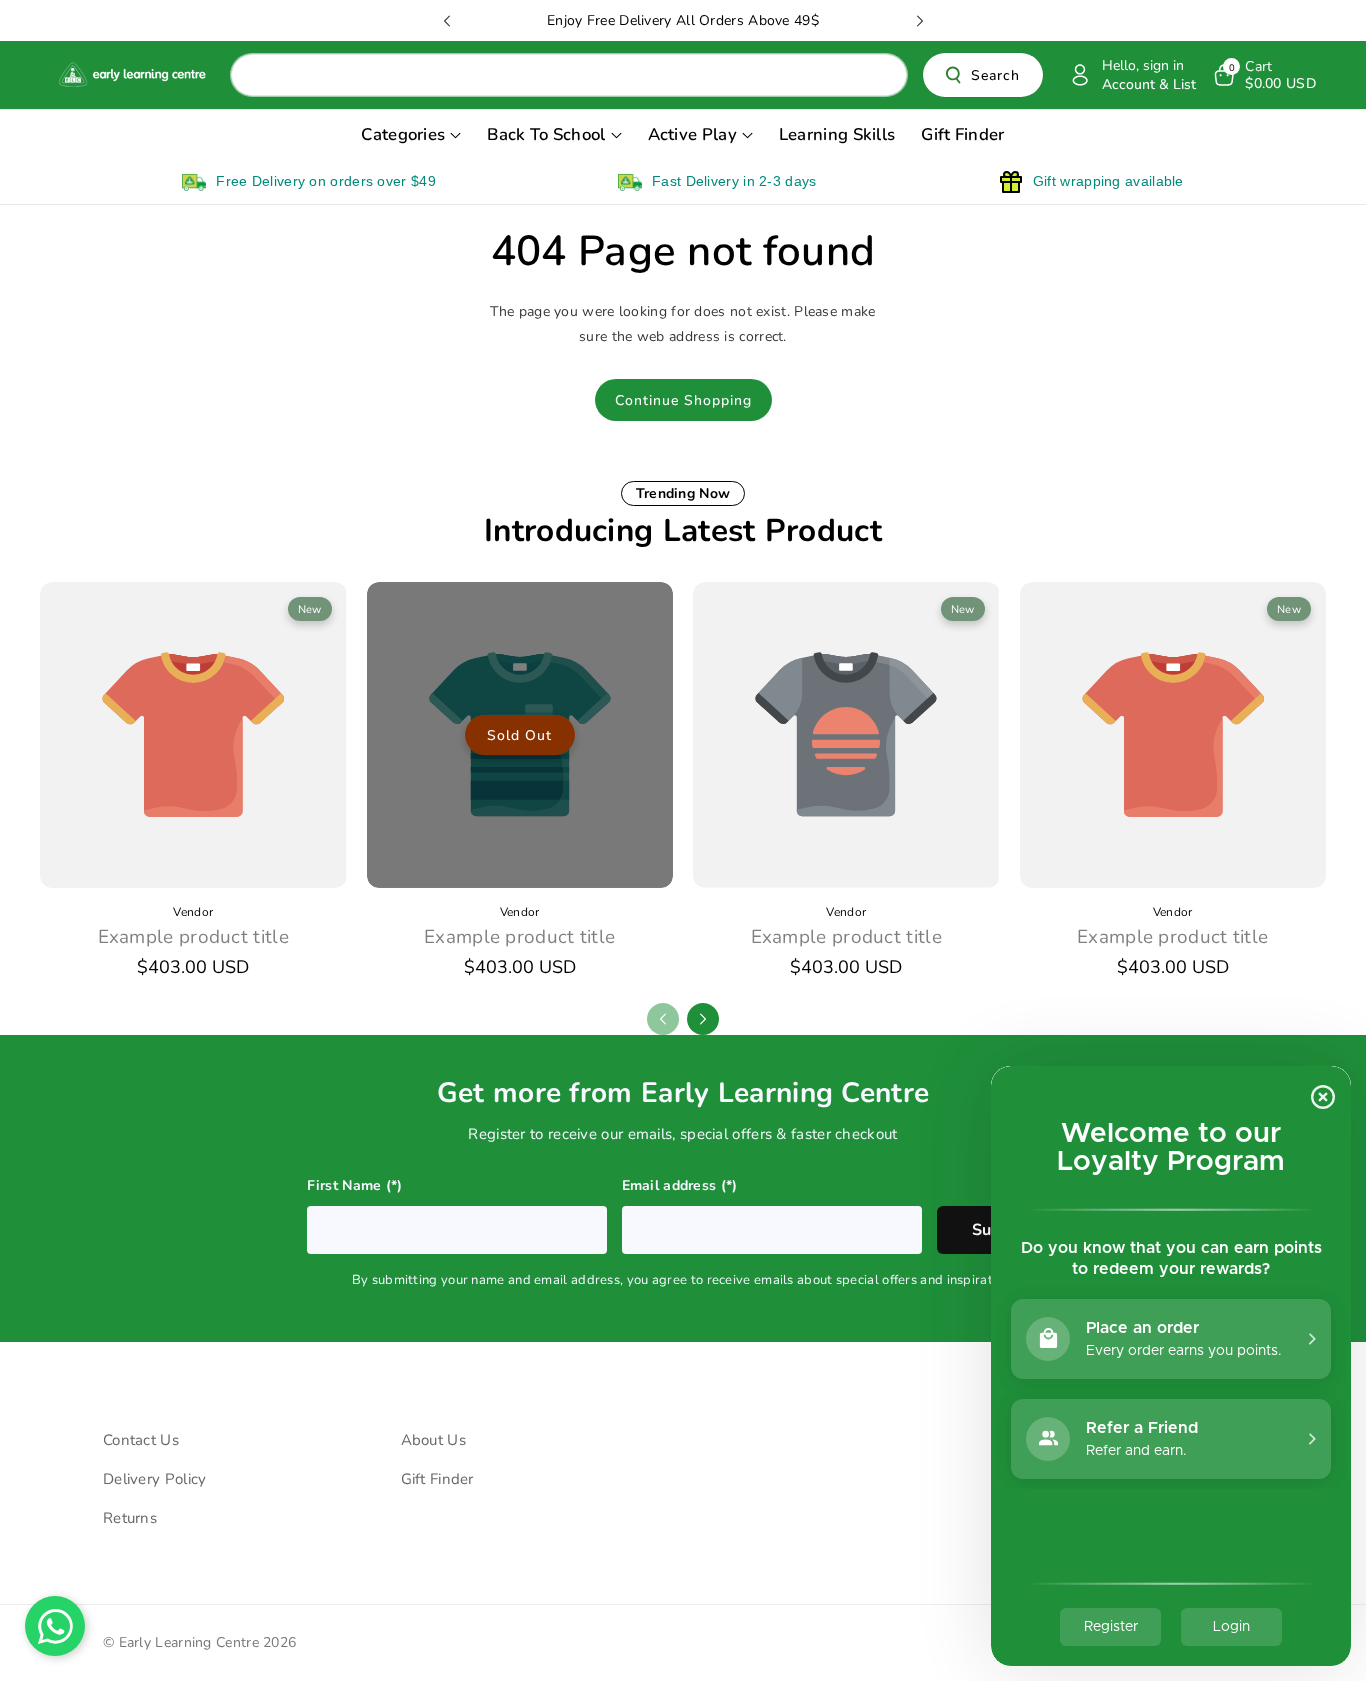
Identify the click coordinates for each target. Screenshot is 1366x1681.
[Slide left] (663, 1019)
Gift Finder (437, 1479)
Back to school (546, 134)
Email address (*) (680, 1185)
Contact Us (141, 1440)
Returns (130, 1518)
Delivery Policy (155, 1479)
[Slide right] (703, 1019)
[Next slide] (920, 21)
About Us (433, 1440)
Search (995, 75)
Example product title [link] (193, 937)
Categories (403, 134)
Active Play (692, 134)
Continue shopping (683, 400)
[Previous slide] (447, 21)
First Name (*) (355, 1185)
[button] (1263, 75)
